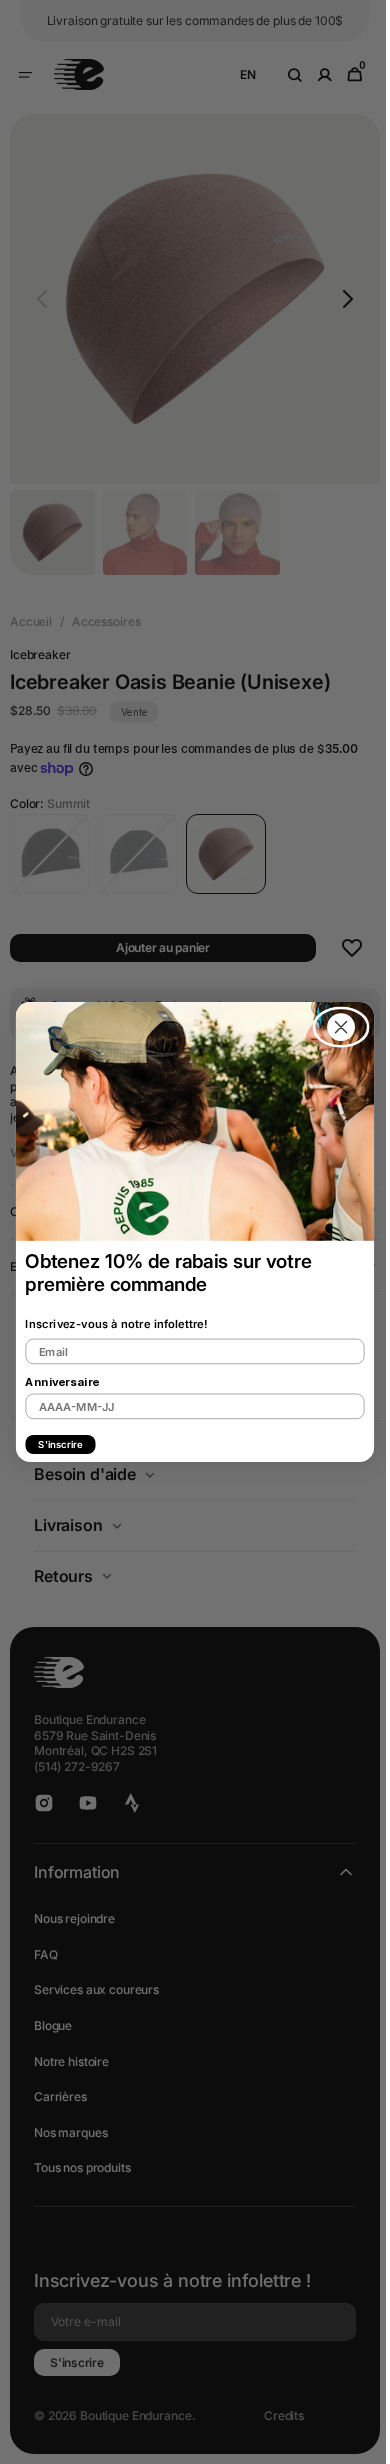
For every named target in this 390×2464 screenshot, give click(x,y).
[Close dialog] (333, 1026)
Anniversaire (55, 1382)
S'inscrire (53, 1444)
